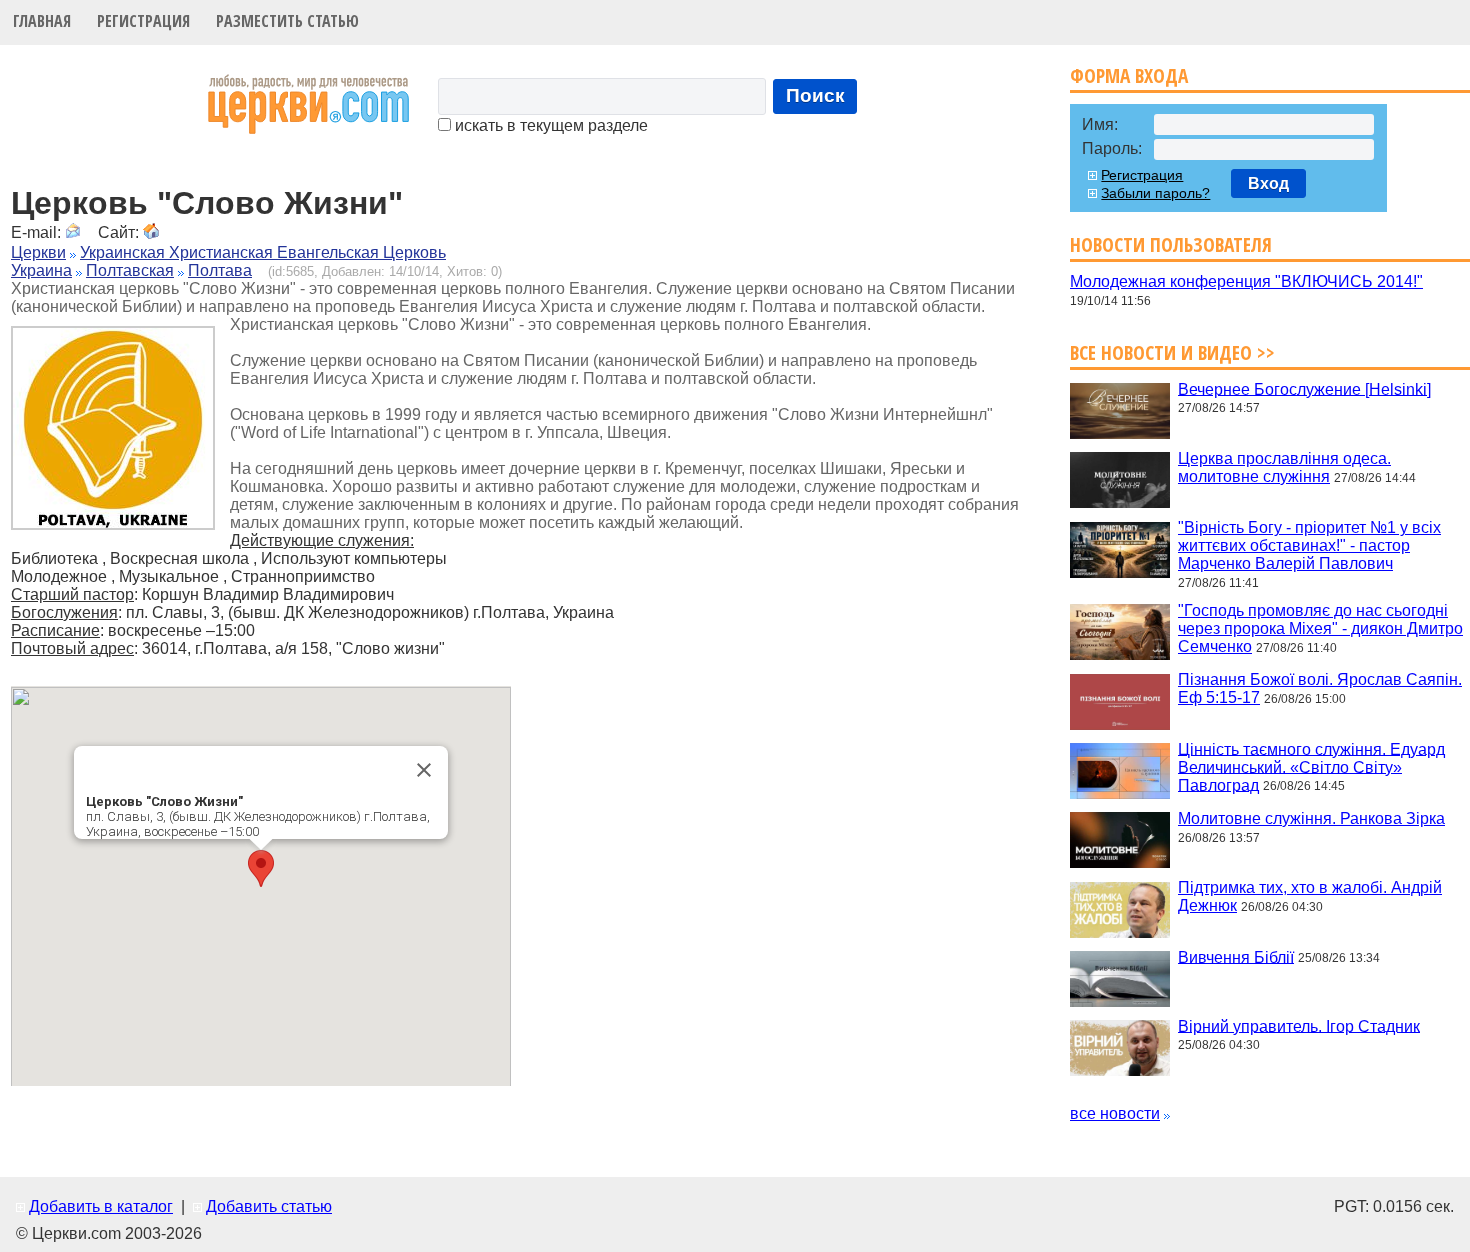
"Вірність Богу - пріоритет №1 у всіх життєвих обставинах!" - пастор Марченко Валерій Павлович (1309, 545)
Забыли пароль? (1155, 193)
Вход (1268, 183)
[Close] (424, 770)
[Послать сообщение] (73, 232)
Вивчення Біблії (1236, 956)
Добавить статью (269, 1206)
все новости (1115, 1113)
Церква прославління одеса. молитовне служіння (1284, 467)
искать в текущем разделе (549, 125)
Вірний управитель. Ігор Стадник (1299, 1025)
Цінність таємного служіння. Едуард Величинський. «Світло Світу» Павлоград (1311, 766)
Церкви (38, 252)
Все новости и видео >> (1172, 352)
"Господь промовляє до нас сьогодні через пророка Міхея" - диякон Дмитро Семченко (1320, 628)
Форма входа (1129, 75)
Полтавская (130, 270)
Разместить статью (287, 21)
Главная (42, 21)
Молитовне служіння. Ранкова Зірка (1311, 818)
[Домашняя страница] (151, 232)
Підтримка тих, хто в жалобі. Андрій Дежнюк (1310, 896)
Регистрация (143, 21)
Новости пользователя (1171, 244)
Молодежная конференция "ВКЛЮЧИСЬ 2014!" (1246, 281)
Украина (41, 270)
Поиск (815, 95)
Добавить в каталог (101, 1206)
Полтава (220, 270)
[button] (261, 868)
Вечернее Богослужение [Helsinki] (1304, 388)
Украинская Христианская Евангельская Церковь (263, 252)
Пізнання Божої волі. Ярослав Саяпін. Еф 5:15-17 (1320, 688)
